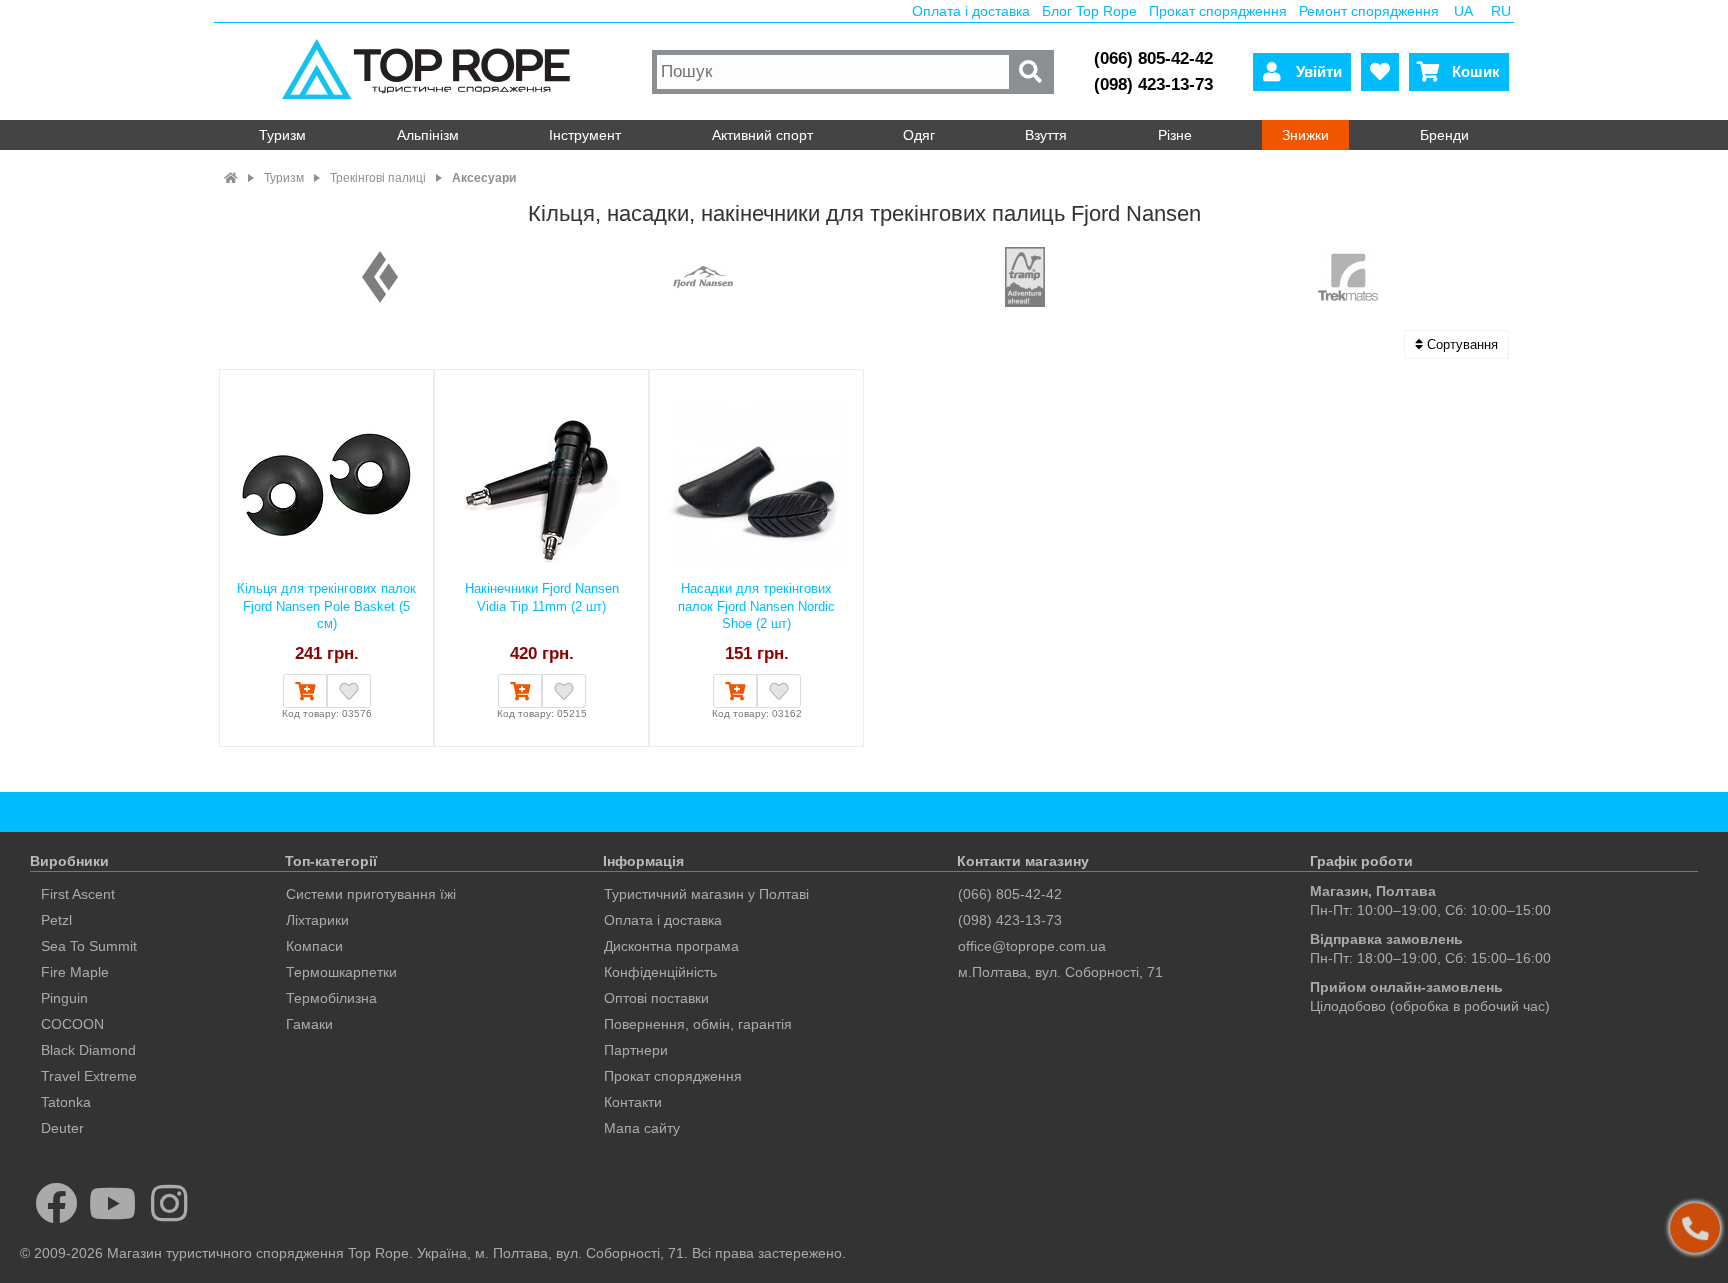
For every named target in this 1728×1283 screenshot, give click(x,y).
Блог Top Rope (1089, 11)
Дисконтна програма (671, 946)
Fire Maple (75, 972)
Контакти (633, 1102)
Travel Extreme (89, 1076)
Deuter (62, 1128)
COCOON (72, 1024)
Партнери (636, 1050)
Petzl (56, 920)
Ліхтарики (317, 920)
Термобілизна (331, 998)
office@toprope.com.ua (1032, 946)
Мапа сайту (642, 1128)
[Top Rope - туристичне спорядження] (430, 71)
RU (1501, 11)
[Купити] (305, 691)
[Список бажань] (1380, 72)
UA (1463, 11)
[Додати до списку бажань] (349, 691)
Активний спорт (762, 135)
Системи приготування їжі (371, 894)
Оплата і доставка (971, 11)
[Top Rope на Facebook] (56, 1203)
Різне (1175, 135)
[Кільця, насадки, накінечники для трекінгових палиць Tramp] (1025, 278)
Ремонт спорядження (1369, 11)
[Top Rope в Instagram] (169, 1203)
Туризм (282, 135)
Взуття (1046, 135)
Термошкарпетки (341, 972)
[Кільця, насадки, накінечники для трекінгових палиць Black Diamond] (380, 278)
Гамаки (309, 1024)
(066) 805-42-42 (1153, 58)
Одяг (919, 135)
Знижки (1305, 135)
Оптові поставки (656, 998)
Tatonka (66, 1102)
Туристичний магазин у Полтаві (706, 894)
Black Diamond (88, 1050)
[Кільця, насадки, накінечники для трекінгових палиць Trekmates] (1348, 278)
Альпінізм (428, 135)
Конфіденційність (660, 972)
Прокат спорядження (1218, 11)
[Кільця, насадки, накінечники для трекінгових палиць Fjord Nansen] (703, 278)
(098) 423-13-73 (1153, 84)
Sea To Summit (89, 946)
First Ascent (78, 894)
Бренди (1444, 135)
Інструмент (585, 135)
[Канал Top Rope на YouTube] (113, 1203)
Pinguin (64, 998)
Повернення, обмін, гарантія (698, 1024)
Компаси (314, 946)
